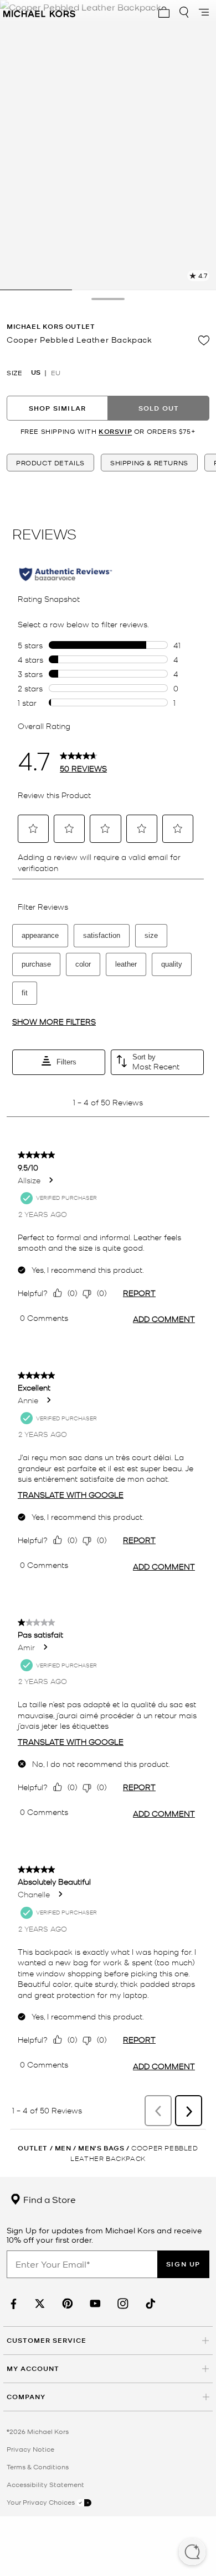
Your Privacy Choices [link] (42, 2502)
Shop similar (57, 408)
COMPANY (26, 2397)
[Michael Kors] (39, 12)
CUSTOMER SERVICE (47, 2340)
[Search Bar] (184, 12)
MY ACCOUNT (33, 2368)
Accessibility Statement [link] (45, 2484)
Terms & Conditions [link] (38, 2467)
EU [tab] (56, 373)
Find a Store (48, 2199)
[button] (192, 2553)
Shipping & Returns (149, 463)
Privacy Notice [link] (30, 2449)
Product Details (50, 463)
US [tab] (36, 373)
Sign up (183, 2264)
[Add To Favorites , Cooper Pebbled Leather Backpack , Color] (204, 340)
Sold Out (159, 408)
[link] (12, 2304)
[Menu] (204, 12)
